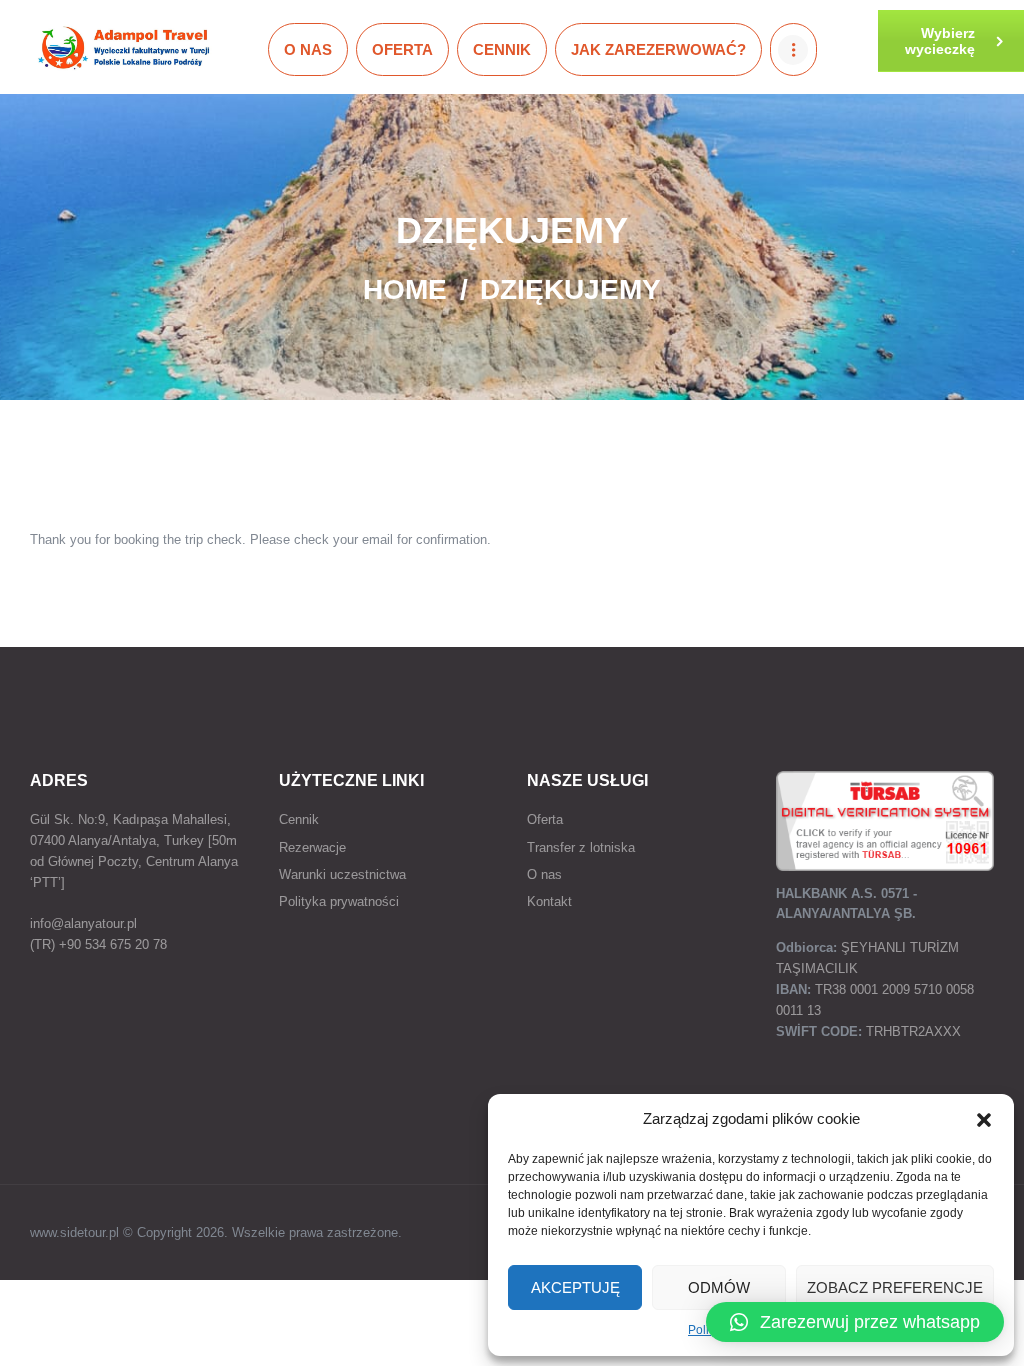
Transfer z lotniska (581, 847)
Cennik (299, 819)
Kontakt (549, 901)
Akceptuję (575, 1287)
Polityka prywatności (339, 901)
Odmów (719, 1287)
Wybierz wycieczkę (940, 41)
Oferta (545, 819)
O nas (544, 874)
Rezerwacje (312, 847)
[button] (984, 1120)
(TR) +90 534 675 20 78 (98, 944)
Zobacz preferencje (895, 1287)
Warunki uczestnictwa (342, 874)
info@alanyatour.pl (83, 923)
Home (405, 290)
